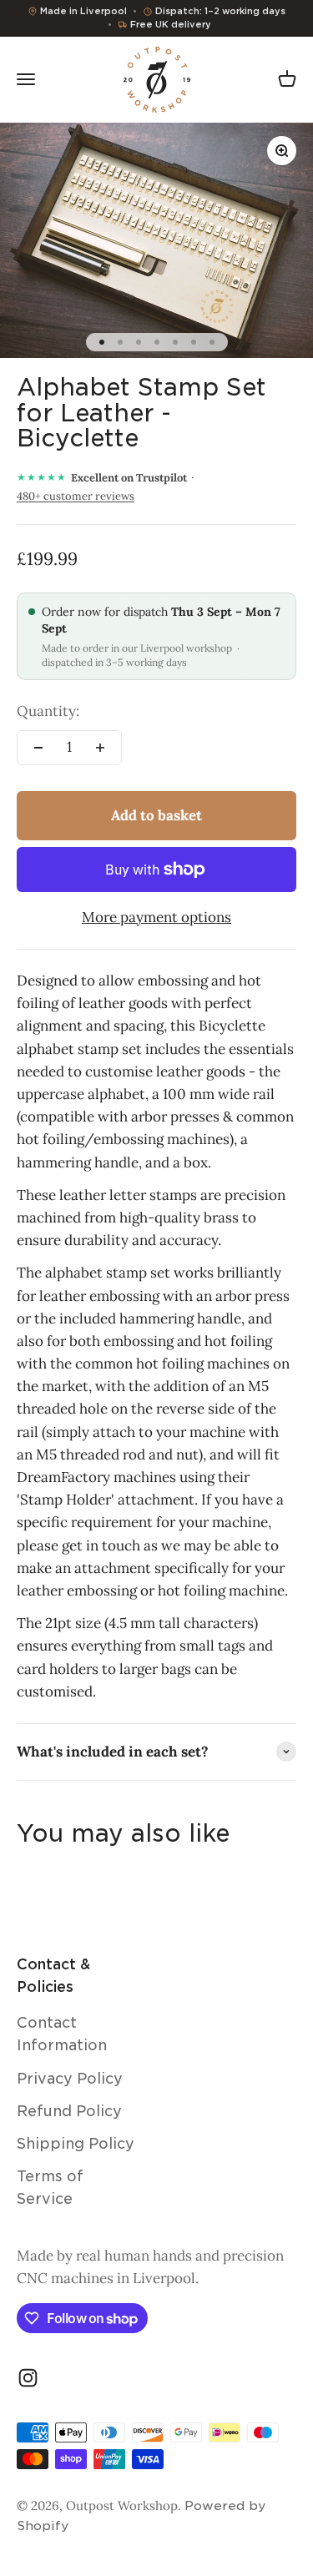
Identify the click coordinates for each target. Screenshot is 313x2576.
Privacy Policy (70, 2079)
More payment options (156, 917)
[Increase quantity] (100, 748)
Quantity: (48, 711)
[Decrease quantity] (38, 748)
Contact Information (62, 2034)
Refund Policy (69, 2111)
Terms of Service (50, 2188)
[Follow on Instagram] (28, 2378)
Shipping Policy (76, 2144)
